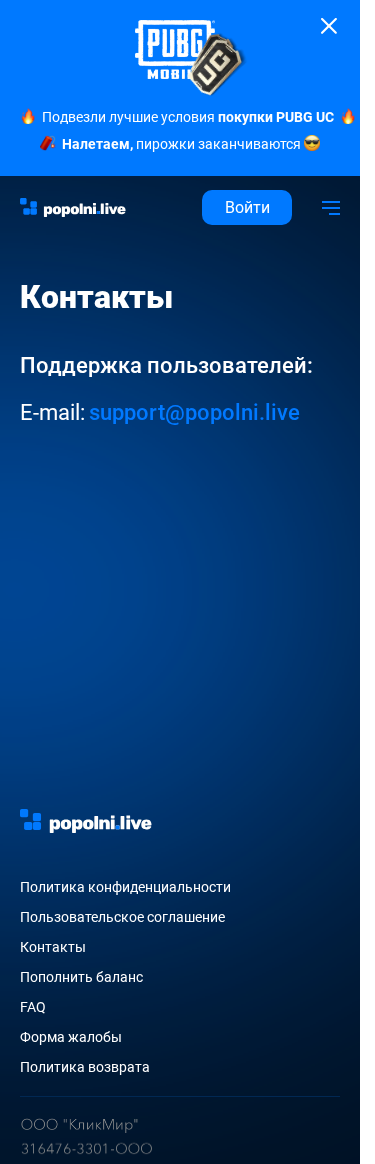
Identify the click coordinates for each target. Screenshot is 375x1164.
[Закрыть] (329, 26)
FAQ (33, 1007)
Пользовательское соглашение (122, 917)
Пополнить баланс (81, 977)
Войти (247, 207)
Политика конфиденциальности (125, 887)
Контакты (53, 947)
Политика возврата (85, 1067)
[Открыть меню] (331, 207)
